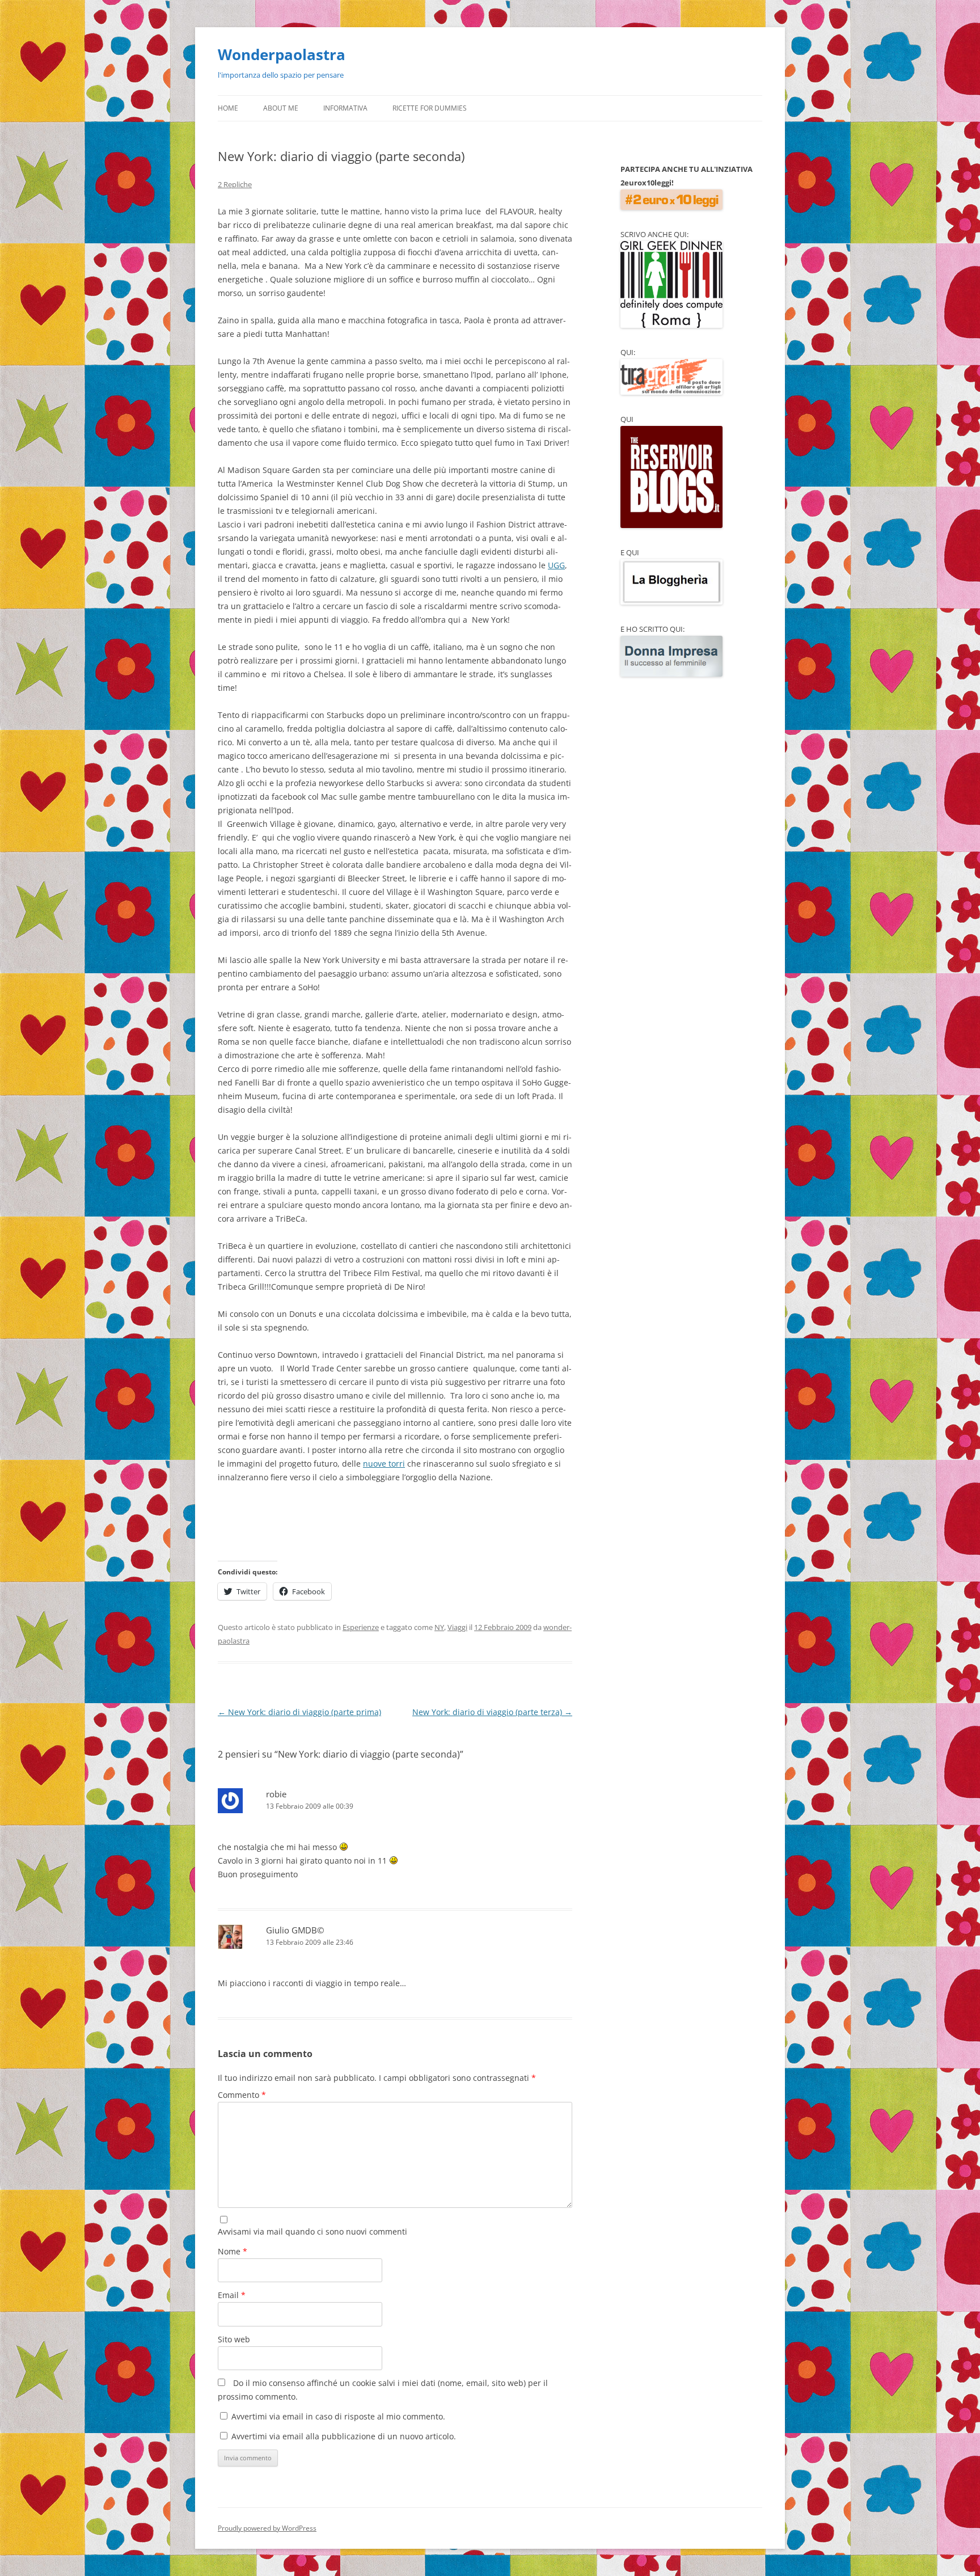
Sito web (234, 2339)
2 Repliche (235, 184)
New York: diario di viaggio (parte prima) (299, 1712)
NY (439, 1627)
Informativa (345, 108)
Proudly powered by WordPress (267, 2528)
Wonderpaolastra (282, 54)
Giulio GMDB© (295, 1930)
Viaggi (457, 1627)
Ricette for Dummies (430, 108)
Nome (233, 2251)
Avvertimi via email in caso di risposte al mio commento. (338, 2416)
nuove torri (384, 1464)
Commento (242, 2095)
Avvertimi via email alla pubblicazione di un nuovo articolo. (344, 2436)
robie (276, 1794)
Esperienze (361, 1627)
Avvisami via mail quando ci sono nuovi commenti (312, 2231)
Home (228, 108)
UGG (556, 565)
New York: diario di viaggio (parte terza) (492, 1712)
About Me (281, 108)
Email (232, 2295)
